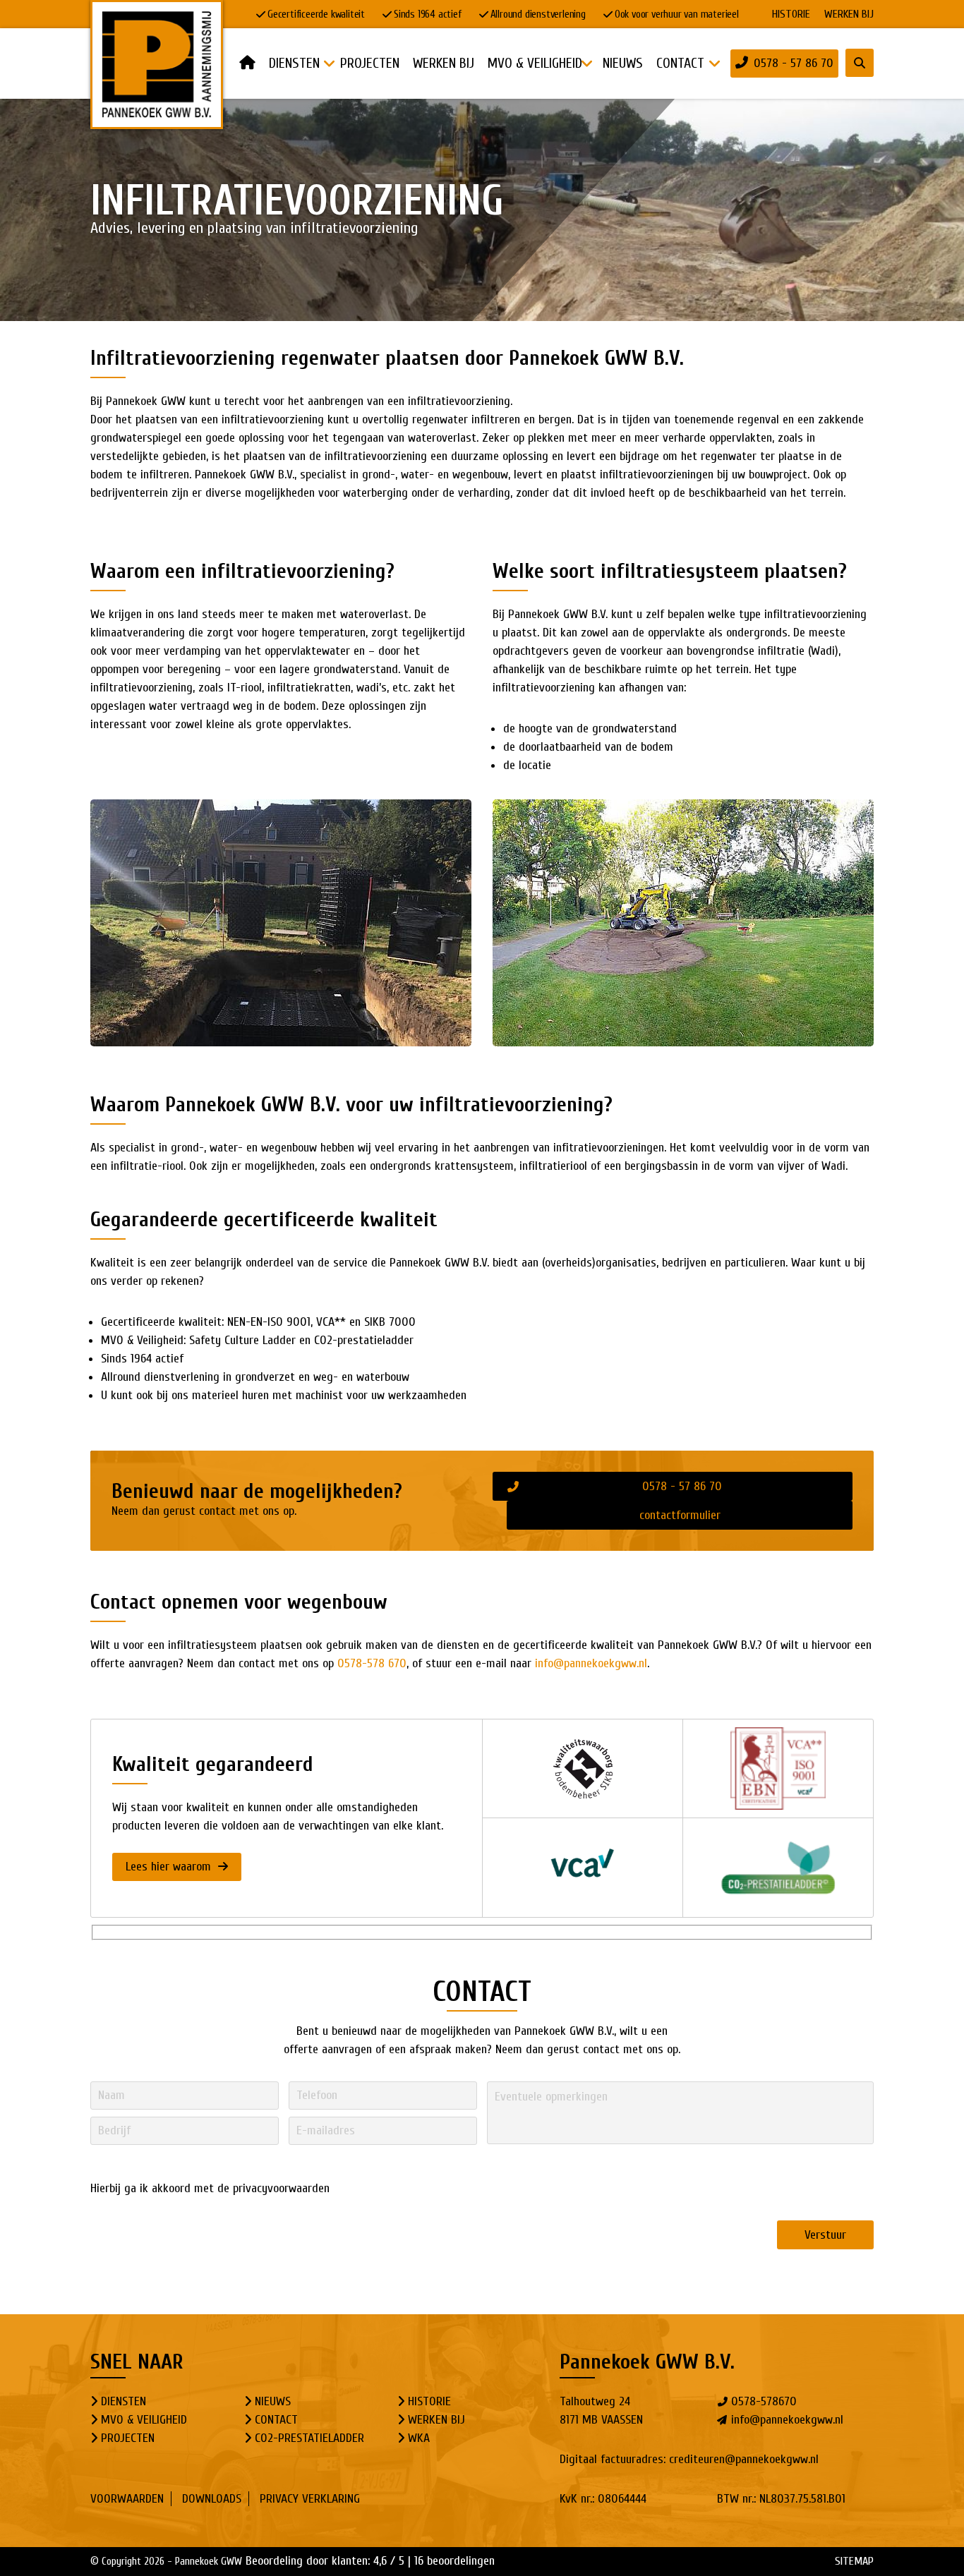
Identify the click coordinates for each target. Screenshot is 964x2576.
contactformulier (680, 1515)
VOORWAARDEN (127, 2499)
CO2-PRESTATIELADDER (309, 2438)
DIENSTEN (123, 2401)
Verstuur (825, 2235)
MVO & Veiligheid (144, 2420)
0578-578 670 (372, 1663)
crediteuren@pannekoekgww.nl (744, 2459)
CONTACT (276, 2420)
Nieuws (273, 2401)
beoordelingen (454, 2561)
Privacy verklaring (310, 2499)
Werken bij (849, 14)
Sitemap (854, 2561)
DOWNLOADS (212, 2499)
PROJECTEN (128, 2438)
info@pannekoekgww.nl (591, 1663)
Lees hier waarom (170, 1867)
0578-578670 (764, 2401)
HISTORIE (791, 14)
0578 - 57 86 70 (794, 63)
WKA (419, 2438)
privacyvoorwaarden (281, 2188)
